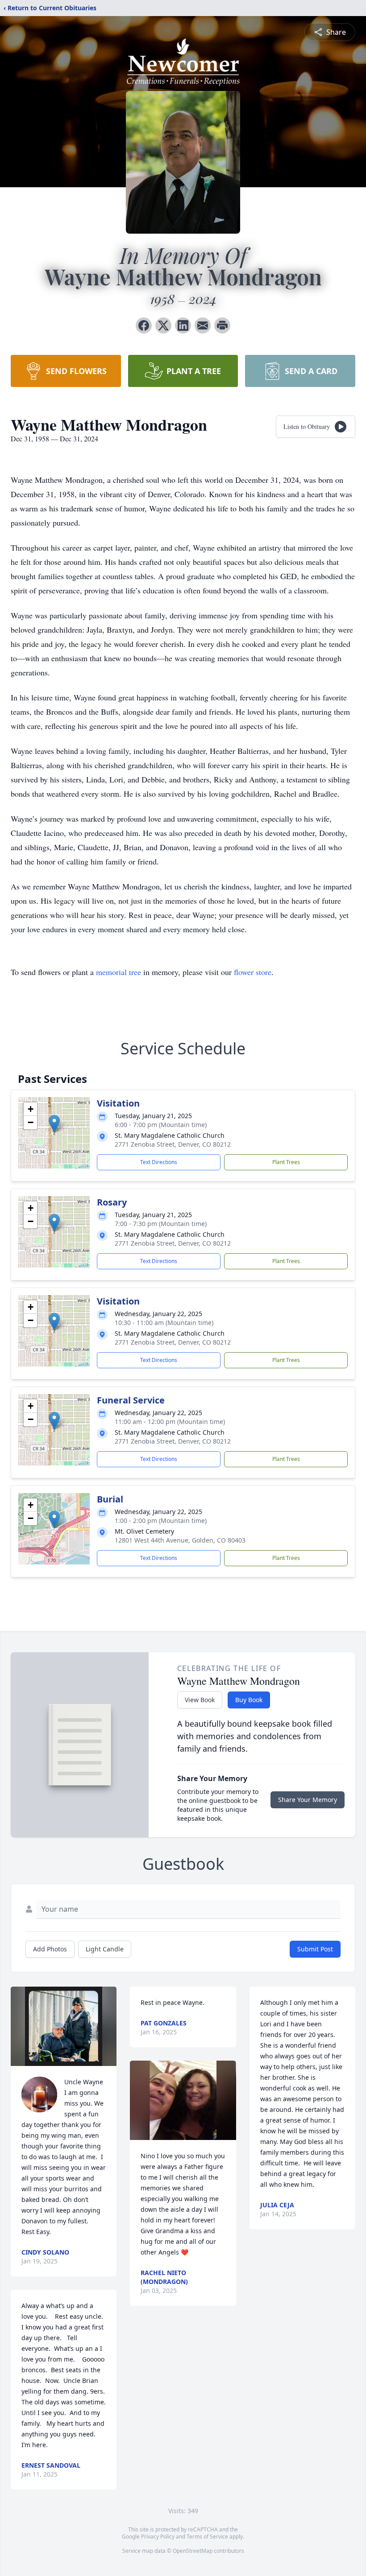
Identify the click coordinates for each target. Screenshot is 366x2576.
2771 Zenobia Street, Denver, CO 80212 (173, 1144)
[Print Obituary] (222, 325)
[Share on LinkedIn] (183, 325)
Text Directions (159, 1162)
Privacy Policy (158, 2537)
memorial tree (119, 972)
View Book (200, 1700)
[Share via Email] (203, 325)
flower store (253, 972)
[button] (54, 1124)
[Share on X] (163, 325)
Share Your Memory (308, 1800)
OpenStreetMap (193, 2551)
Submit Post (315, 1949)
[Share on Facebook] (144, 325)
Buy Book (249, 1700)
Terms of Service (207, 2537)
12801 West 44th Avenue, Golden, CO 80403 (180, 1540)
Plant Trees (286, 1162)
